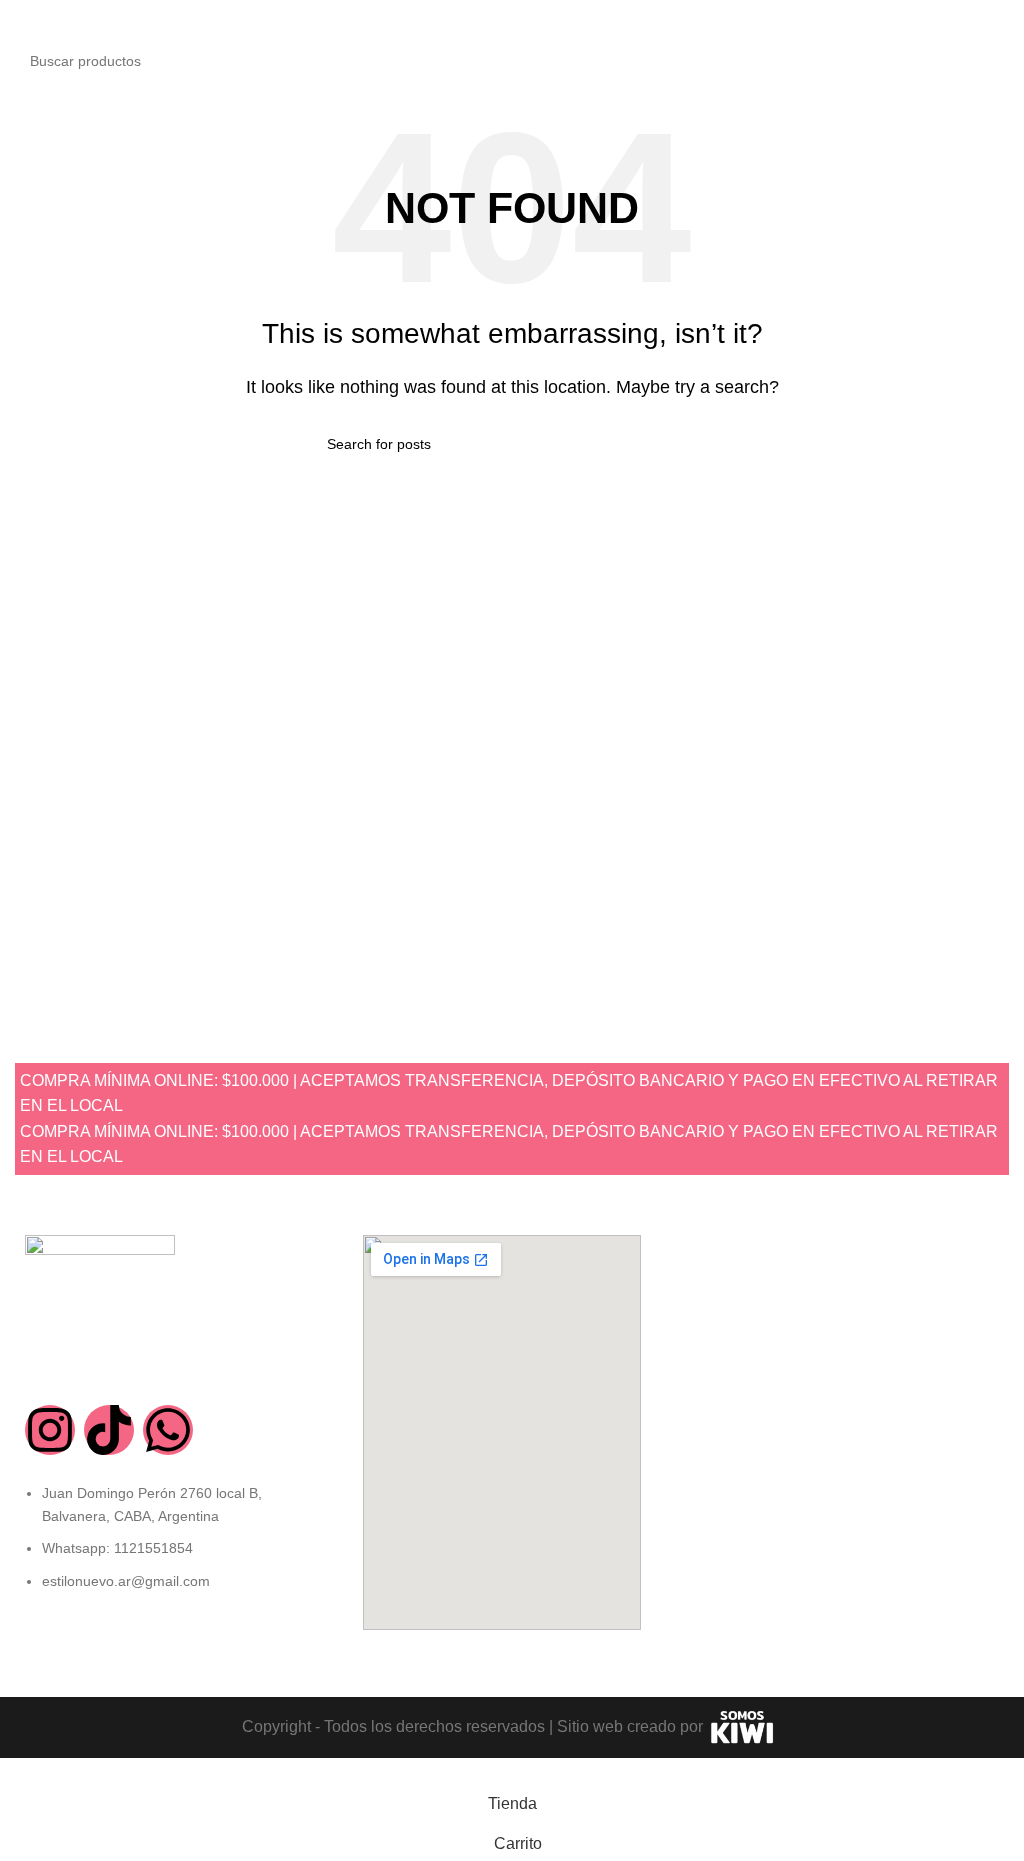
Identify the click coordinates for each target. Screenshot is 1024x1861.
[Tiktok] (109, 1430)
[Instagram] (50, 1430)
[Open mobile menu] (23, 20)
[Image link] (100, 1308)
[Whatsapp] (168, 1430)
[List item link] (174, 1547)
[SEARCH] (988, 61)
